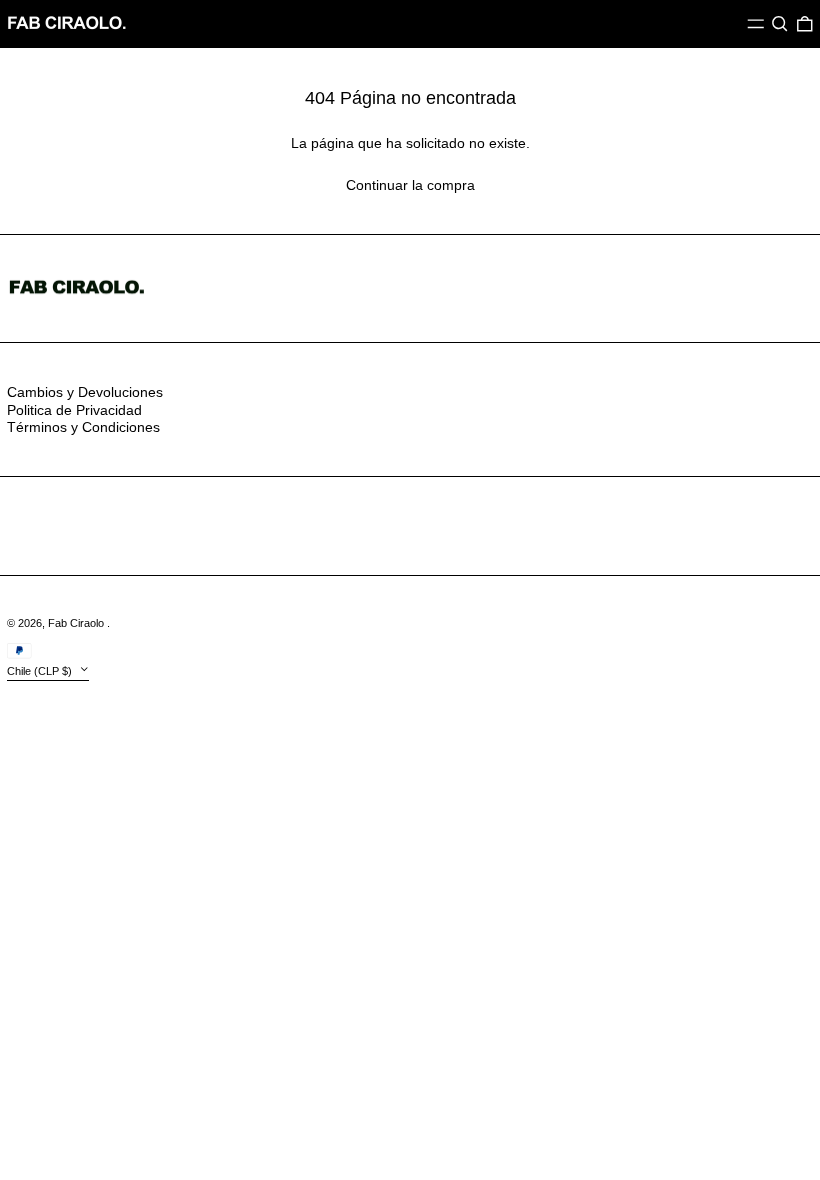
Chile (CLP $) (41, 671)
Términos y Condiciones (83, 427)
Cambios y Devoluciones (85, 392)
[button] (780, 24)
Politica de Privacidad (74, 410)
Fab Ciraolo (77, 623)
